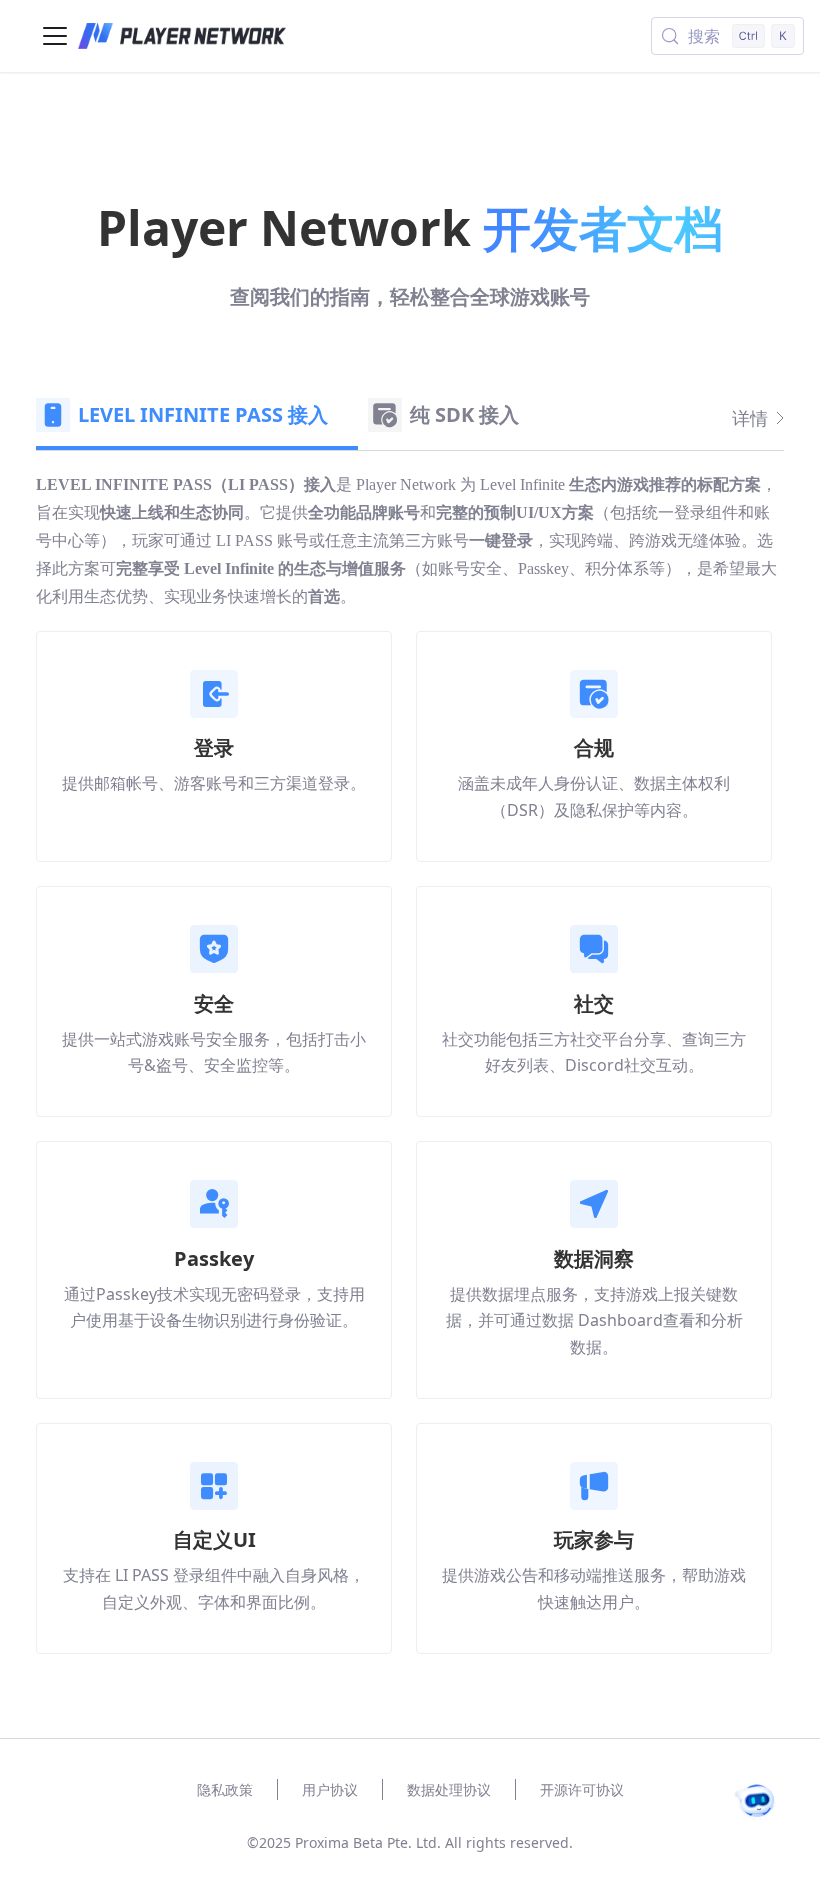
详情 (750, 418)
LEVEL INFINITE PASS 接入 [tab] (203, 414)
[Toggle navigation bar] (55, 36)
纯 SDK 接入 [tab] (464, 414)
